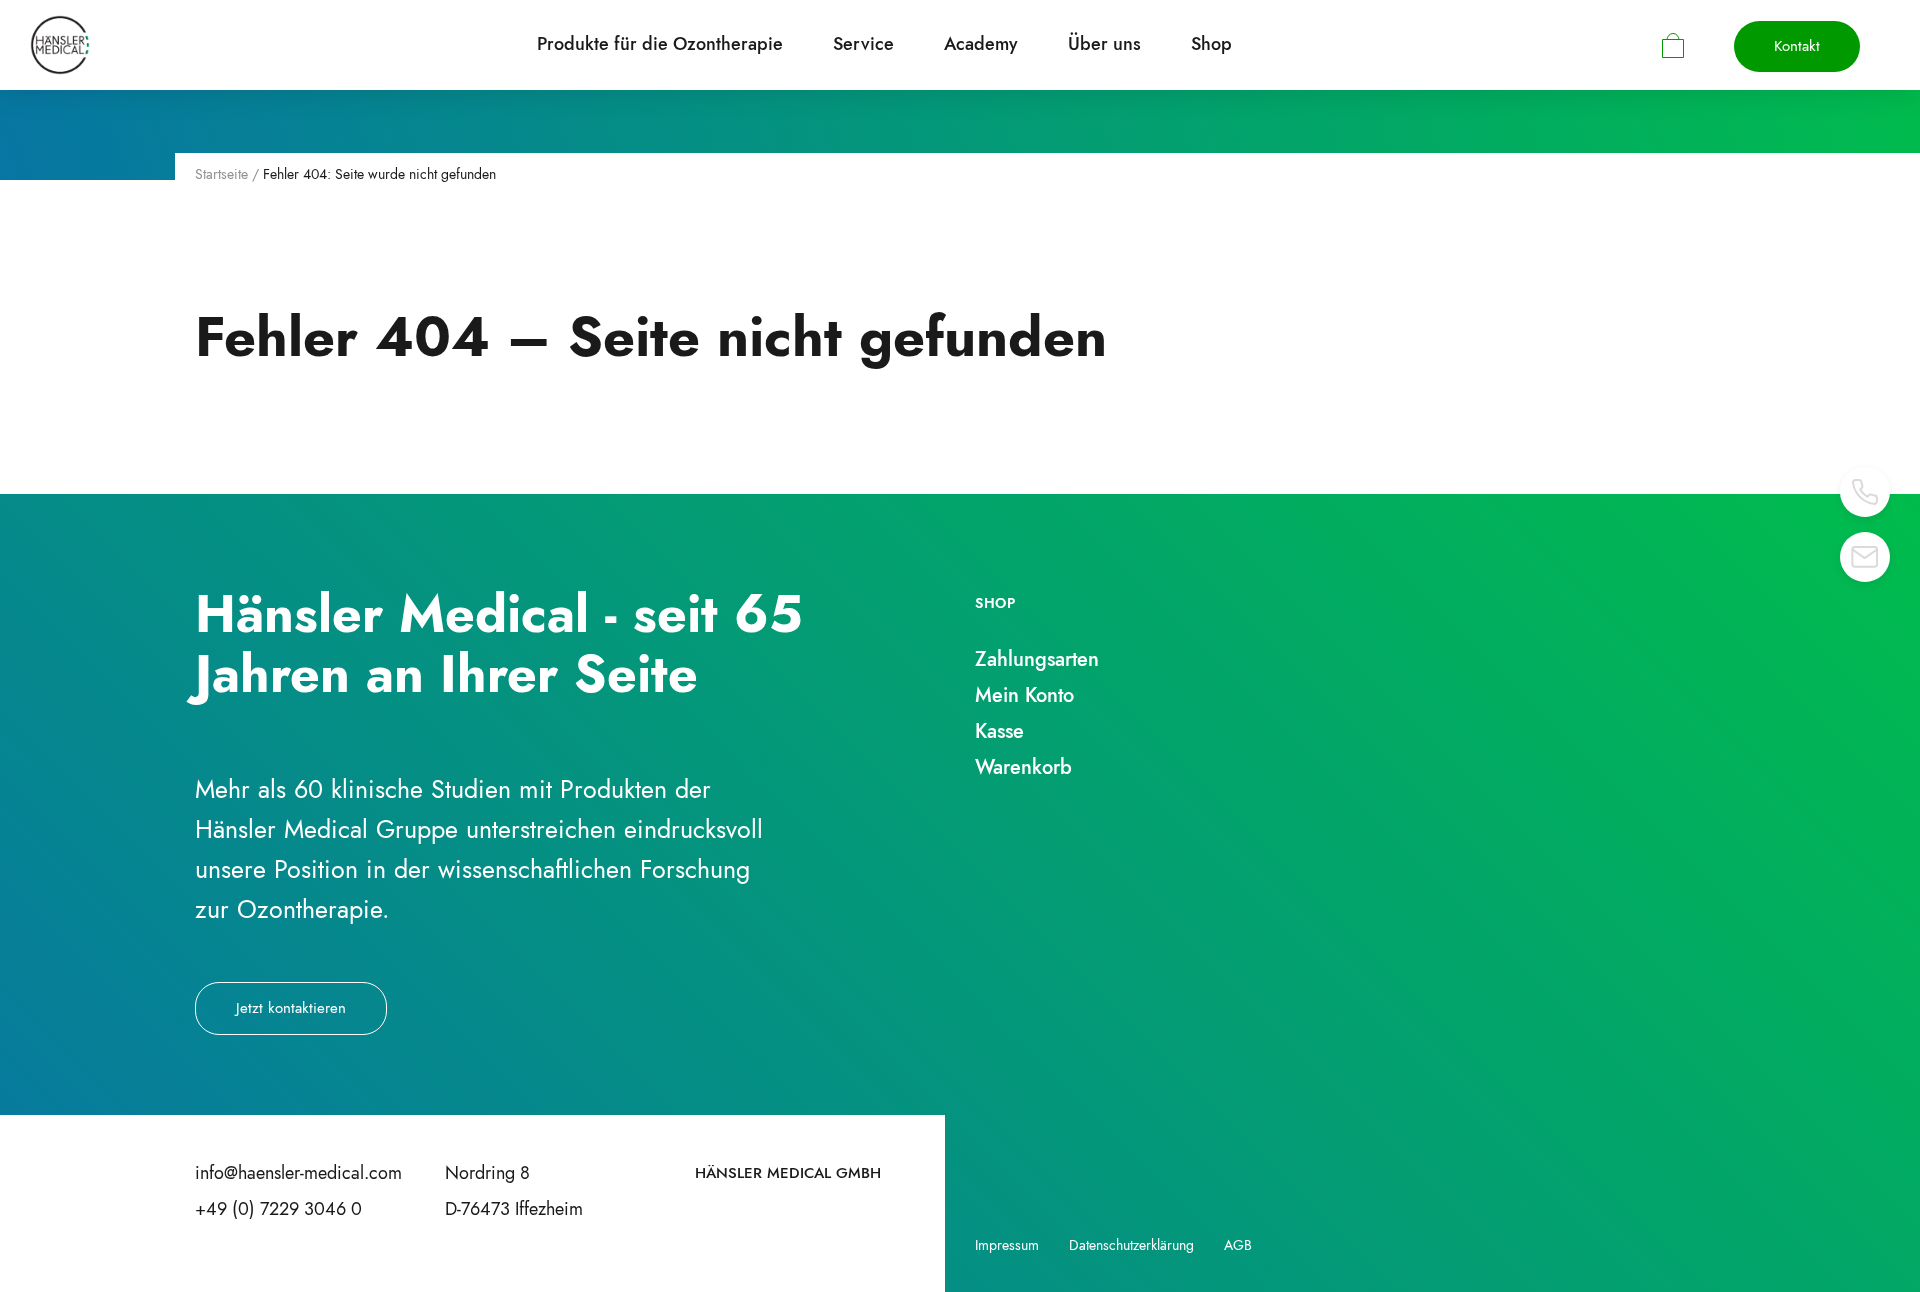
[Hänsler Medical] (60, 45)
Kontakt (1797, 46)
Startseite (221, 174)
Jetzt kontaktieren (291, 1008)
